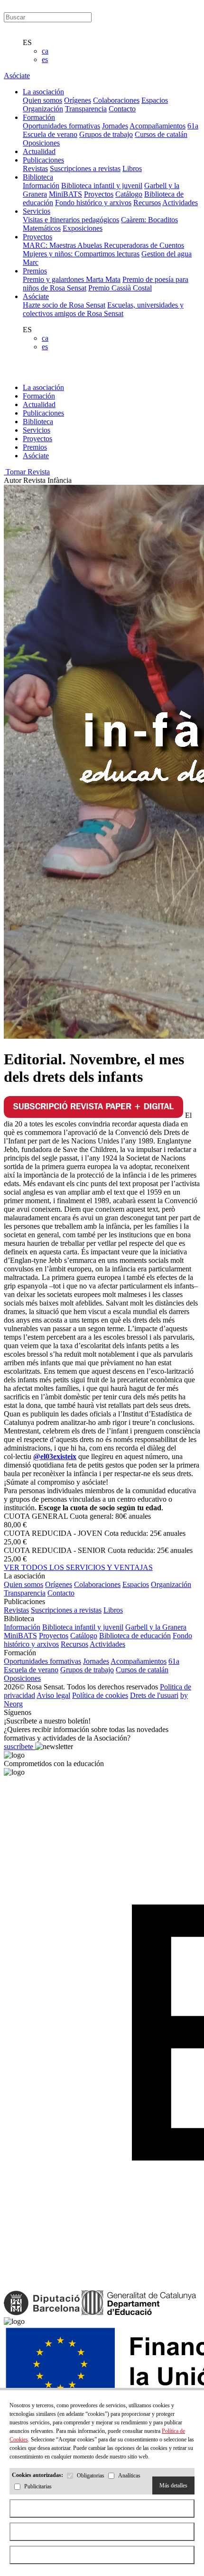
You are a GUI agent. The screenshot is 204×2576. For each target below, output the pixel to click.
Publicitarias (38, 2487)
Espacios (155, 100)
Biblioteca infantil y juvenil (102, 186)
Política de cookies (100, 1695)
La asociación (43, 387)
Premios (35, 447)
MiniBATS (65, 194)
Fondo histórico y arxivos (93, 203)
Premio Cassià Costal (120, 288)
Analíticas (129, 2476)
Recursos (147, 203)
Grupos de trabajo (106, 134)
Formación (39, 396)
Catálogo (129, 194)
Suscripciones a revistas (85, 168)
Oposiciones (41, 143)
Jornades (115, 126)
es (45, 59)
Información (41, 186)
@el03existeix (55, 1456)
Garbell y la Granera (156, 1627)
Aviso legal (53, 1695)
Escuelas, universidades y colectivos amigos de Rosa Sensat (103, 309)
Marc (31, 262)
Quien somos (42, 100)
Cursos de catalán (161, 134)
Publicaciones (43, 413)
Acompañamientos (158, 126)
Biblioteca (38, 422)
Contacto (122, 109)
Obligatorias (91, 2476)
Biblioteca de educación (135, 1636)
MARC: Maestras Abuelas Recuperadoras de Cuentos (103, 245)
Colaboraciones (116, 100)
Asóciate (17, 76)
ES (27, 42)
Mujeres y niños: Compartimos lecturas (81, 254)
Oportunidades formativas (61, 126)
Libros (132, 168)
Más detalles (173, 2485)
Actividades (180, 203)
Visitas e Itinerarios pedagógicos (71, 220)
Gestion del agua (167, 254)
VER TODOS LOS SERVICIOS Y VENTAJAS (78, 1567)
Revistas (35, 168)
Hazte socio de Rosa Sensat (64, 305)
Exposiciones (83, 228)
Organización (43, 109)
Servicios (37, 430)
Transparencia (86, 109)
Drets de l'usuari (154, 1695)
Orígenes (78, 100)
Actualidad (39, 404)
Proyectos (99, 194)
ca (45, 51)
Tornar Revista (27, 472)
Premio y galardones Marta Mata (72, 279)
